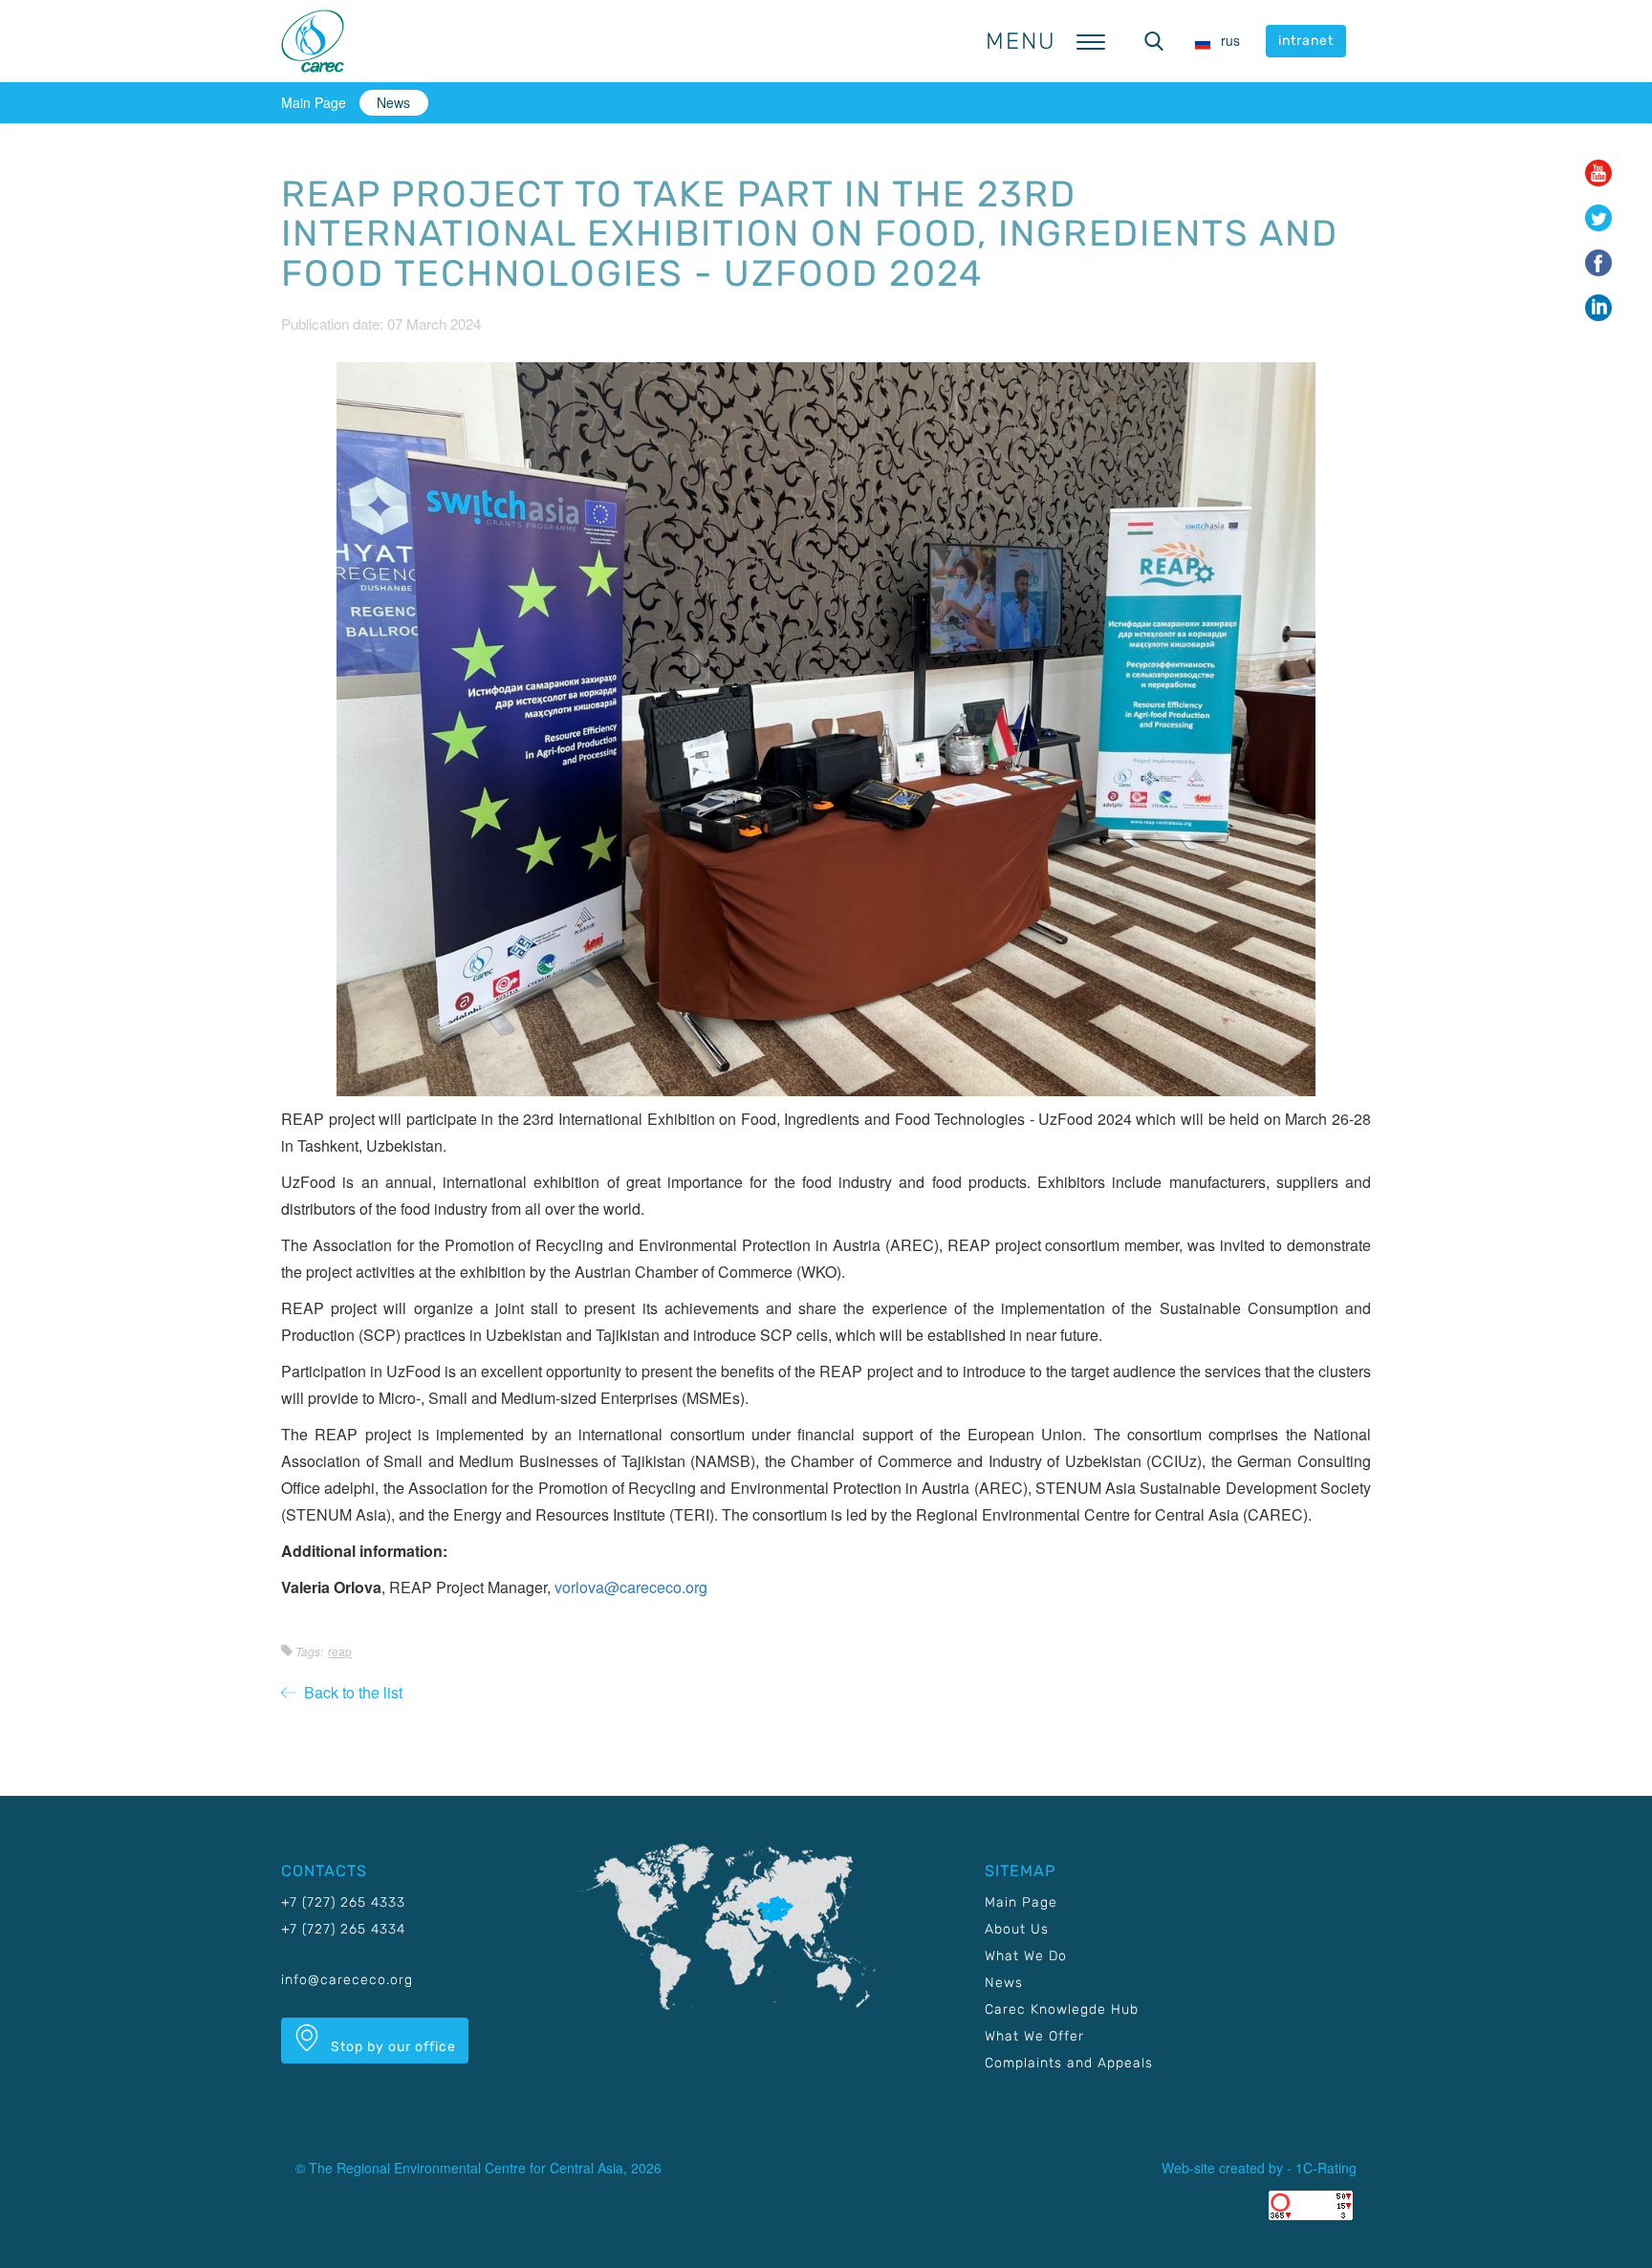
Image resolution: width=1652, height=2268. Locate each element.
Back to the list (349, 1692)
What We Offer (1034, 2036)
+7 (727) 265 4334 (343, 1929)
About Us (1017, 1929)
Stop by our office (391, 2047)
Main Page (314, 102)
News (393, 102)
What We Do (1026, 1956)
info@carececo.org (347, 1980)
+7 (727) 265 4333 (343, 1902)
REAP (340, 1651)
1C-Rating (1326, 2168)
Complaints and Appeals (1069, 2063)
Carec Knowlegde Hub (1062, 2009)
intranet (1306, 41)
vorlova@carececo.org (631, 1587)
